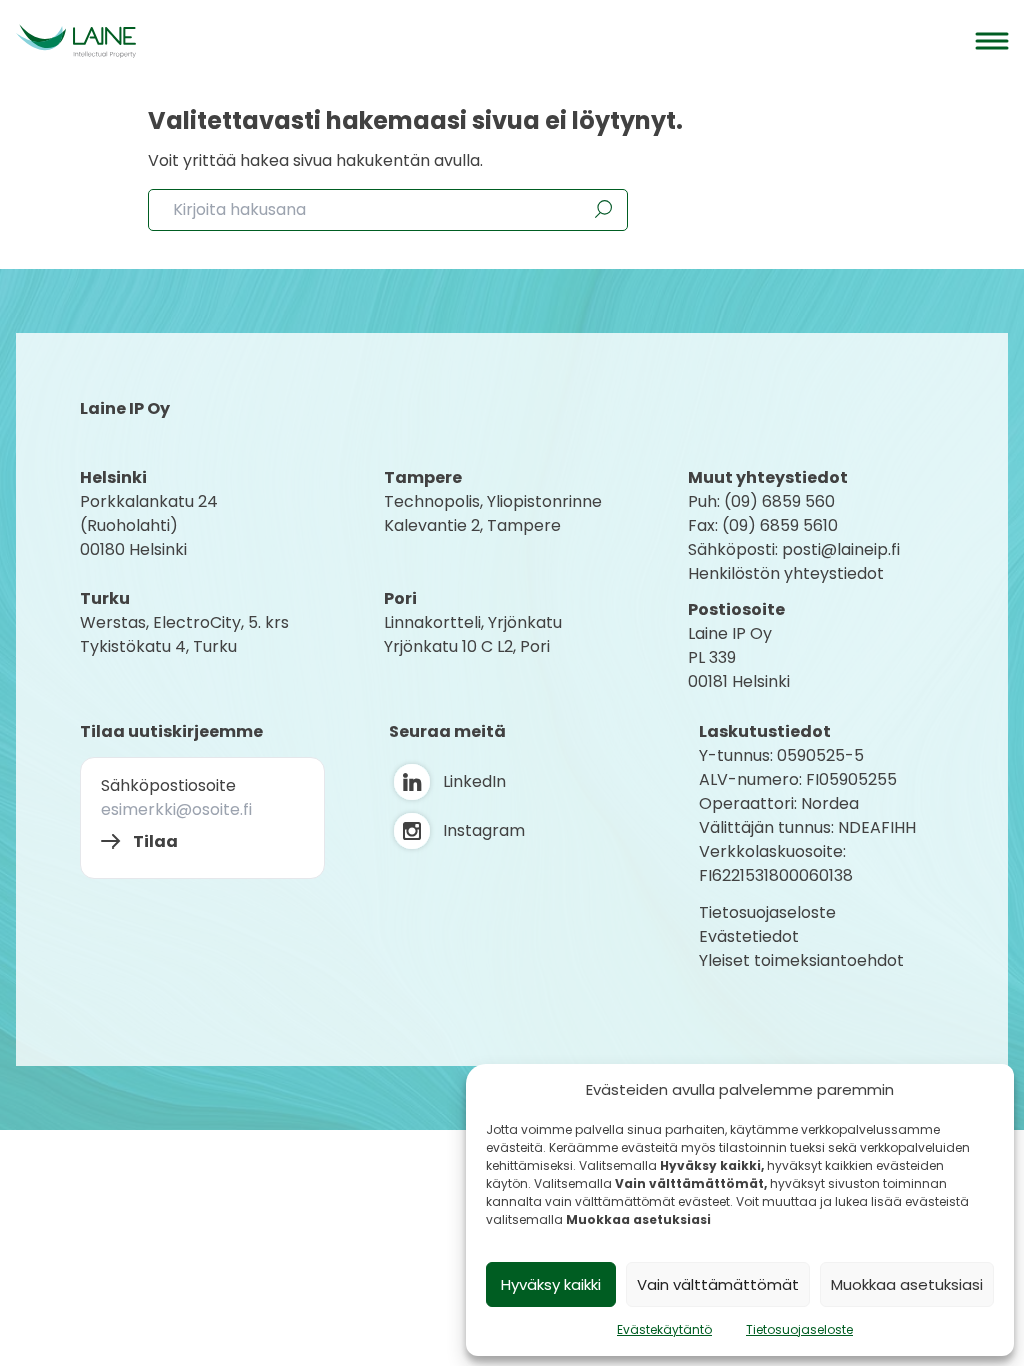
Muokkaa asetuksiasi (907, 1284)
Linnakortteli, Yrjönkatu (473, 622)
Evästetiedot (749, 936)
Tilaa (155, 841)
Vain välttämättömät (718, 1284)
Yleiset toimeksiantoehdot (801, 960)
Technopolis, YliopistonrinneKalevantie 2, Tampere (493, 513)
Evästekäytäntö (664, 1329)
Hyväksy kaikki (551, 1284)
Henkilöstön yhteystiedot (786, 573)
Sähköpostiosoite (168, 785)
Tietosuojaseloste (799, 1329)
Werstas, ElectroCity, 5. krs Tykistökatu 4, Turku (186, 634)
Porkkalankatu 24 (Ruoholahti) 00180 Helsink (149, 525)
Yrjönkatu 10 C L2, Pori (467, 646)
